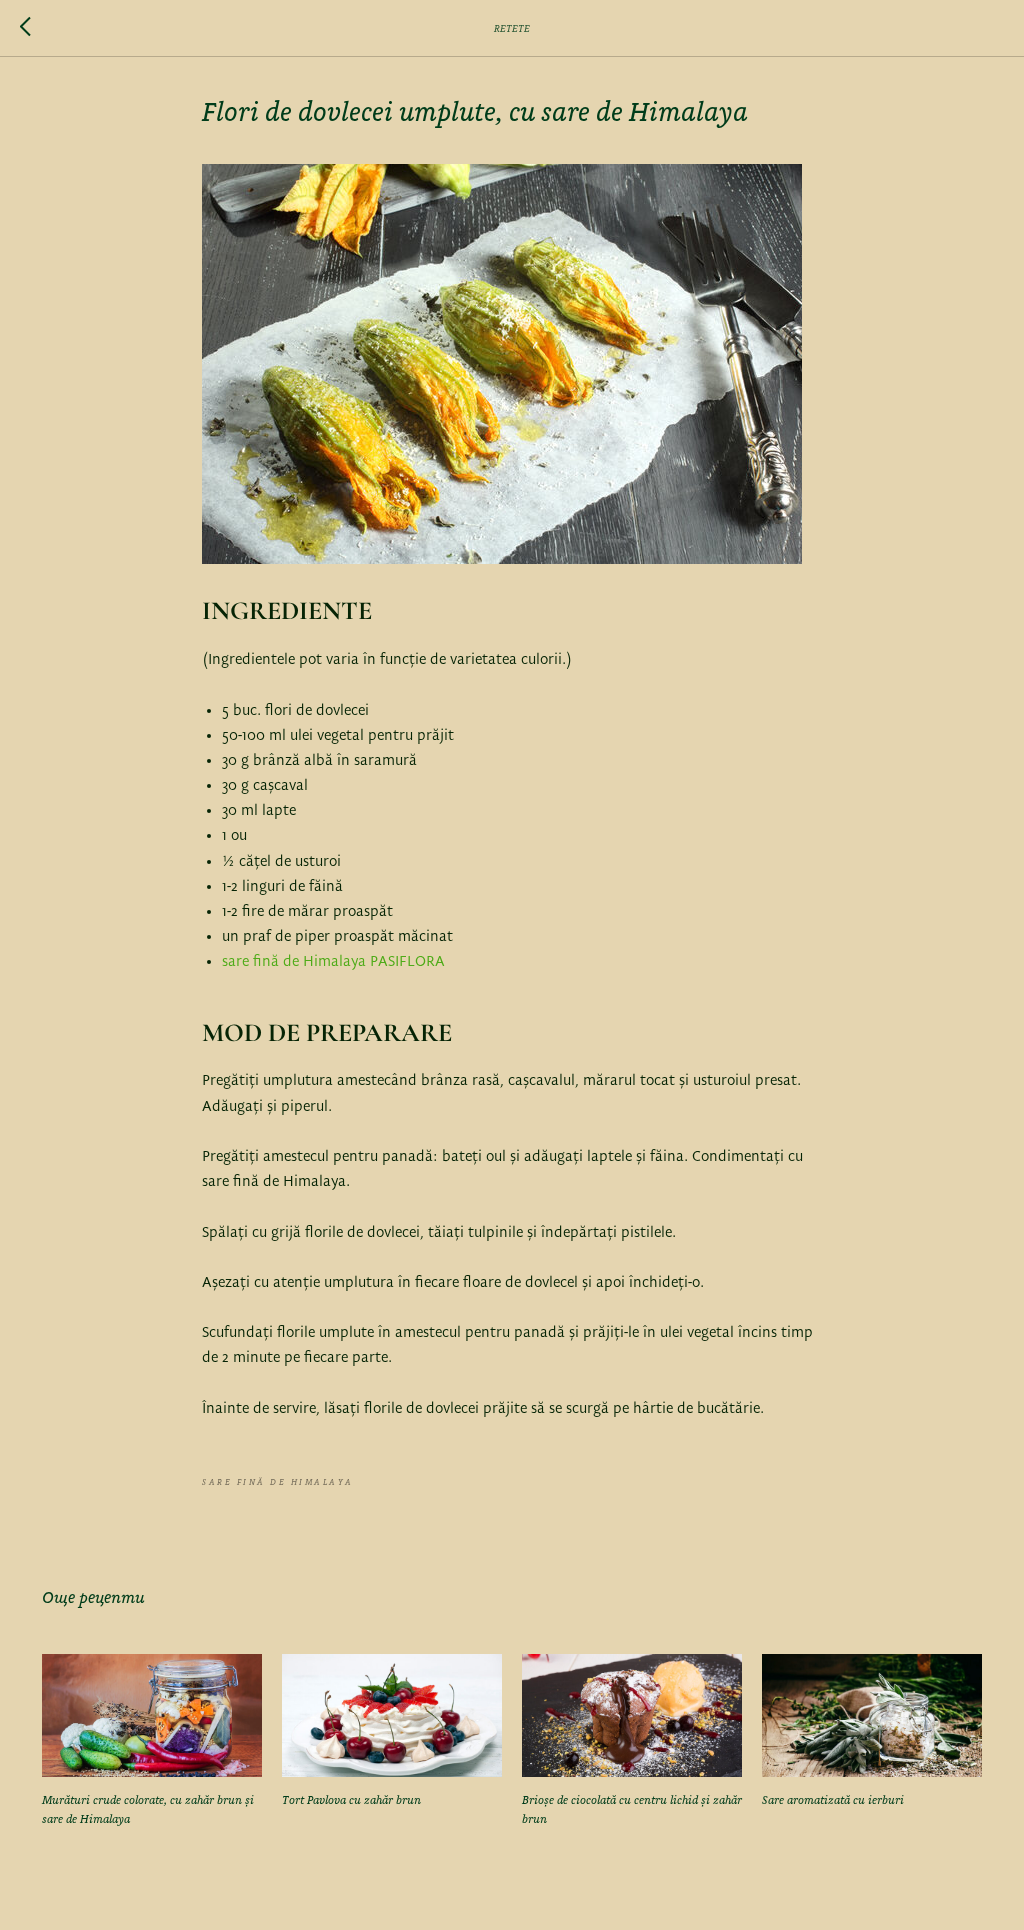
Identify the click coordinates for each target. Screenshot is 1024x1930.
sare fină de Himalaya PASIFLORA (333, 962)
